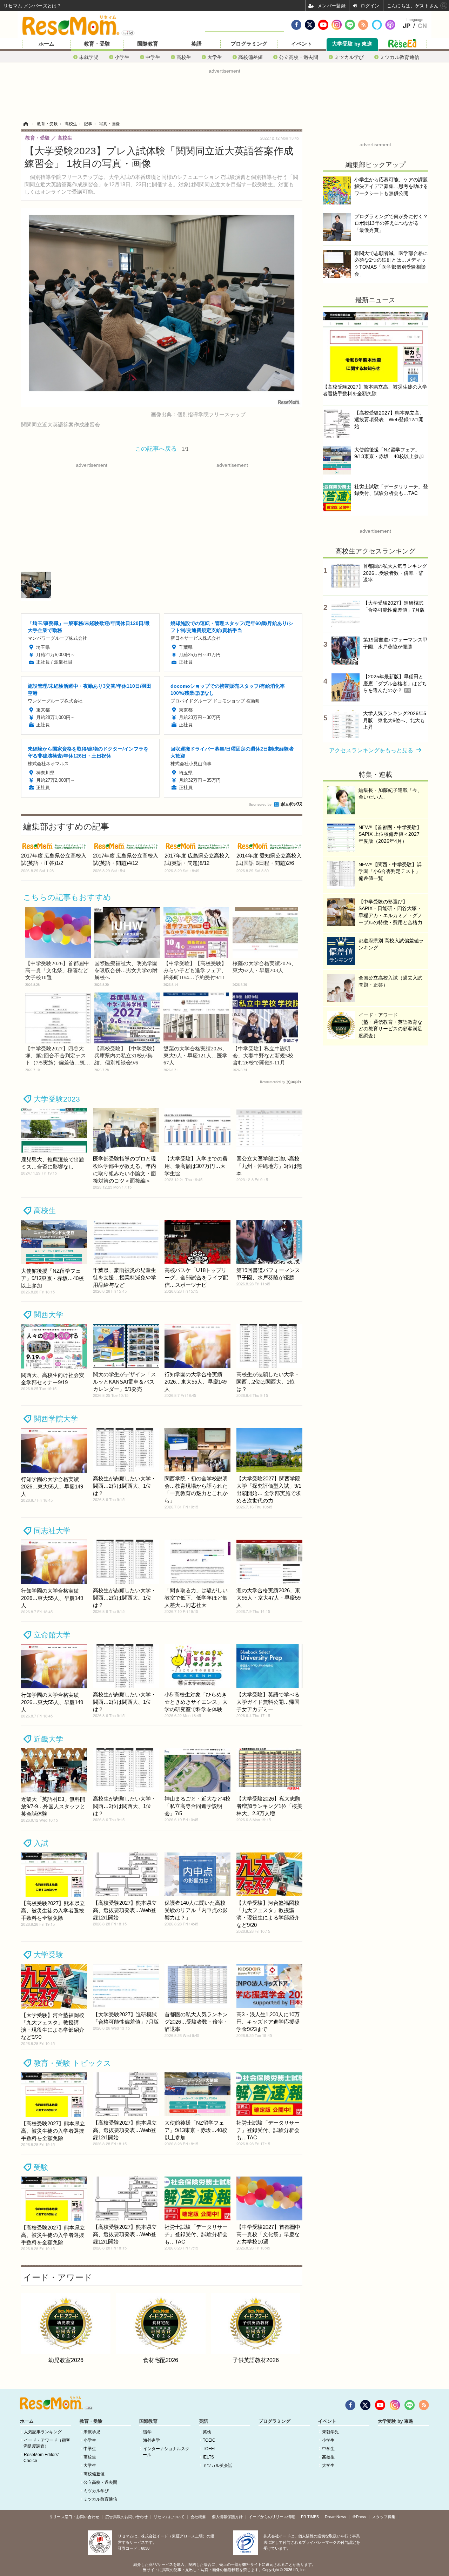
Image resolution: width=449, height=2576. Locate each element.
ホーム (46, 44)
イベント (302, 44)
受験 (41, 2167)
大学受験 (48, 1955)
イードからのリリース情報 (272, 2517)
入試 (41, 1843)
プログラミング (249, 44)
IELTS (208, 2457)
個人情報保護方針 (227, 2517)
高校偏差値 (250, 57)
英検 (207, 2432)
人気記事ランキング (43, 2432)
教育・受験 (97, 44)
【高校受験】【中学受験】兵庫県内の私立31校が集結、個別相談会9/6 (126, 1056)
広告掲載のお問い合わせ (126, 2517)
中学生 (153, 57)
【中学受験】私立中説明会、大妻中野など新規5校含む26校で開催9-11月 (263, 1056)
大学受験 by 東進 (352, 44)
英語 (196, 44)
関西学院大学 (56, 1419)
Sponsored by (260, 804)
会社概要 (198, 2517)
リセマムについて (169, 2517)
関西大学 (48, 1315)
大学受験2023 (57, 1099)
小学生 (122, 57)
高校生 (184, 57)
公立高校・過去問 (299, 57)
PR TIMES (310, 2517)
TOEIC (209, 2440)
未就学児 (89, 57)
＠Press (359, 2517)
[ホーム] (26, 124)
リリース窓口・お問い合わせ (74, 2517)
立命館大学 (52, 1635)
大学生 (215, 57)
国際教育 (148, 44)
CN (422, 26)
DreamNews (336, 2517)
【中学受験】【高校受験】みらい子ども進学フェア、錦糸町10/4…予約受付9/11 (195, 970)
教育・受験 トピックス (72, 2063)
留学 (147, 2432)
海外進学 (152, 2440)
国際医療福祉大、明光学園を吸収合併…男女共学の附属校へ (126, 970)
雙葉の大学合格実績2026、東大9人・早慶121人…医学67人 (195, 1056)
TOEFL (209, 2449)
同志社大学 (52, 1531)
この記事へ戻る (162, 448)
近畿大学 (48, 1739)
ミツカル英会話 (217, 2466)
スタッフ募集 (384, 2517)
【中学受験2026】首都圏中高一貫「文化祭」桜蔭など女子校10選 (57, 970)
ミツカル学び (349, 57)
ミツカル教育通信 (400, 57)
